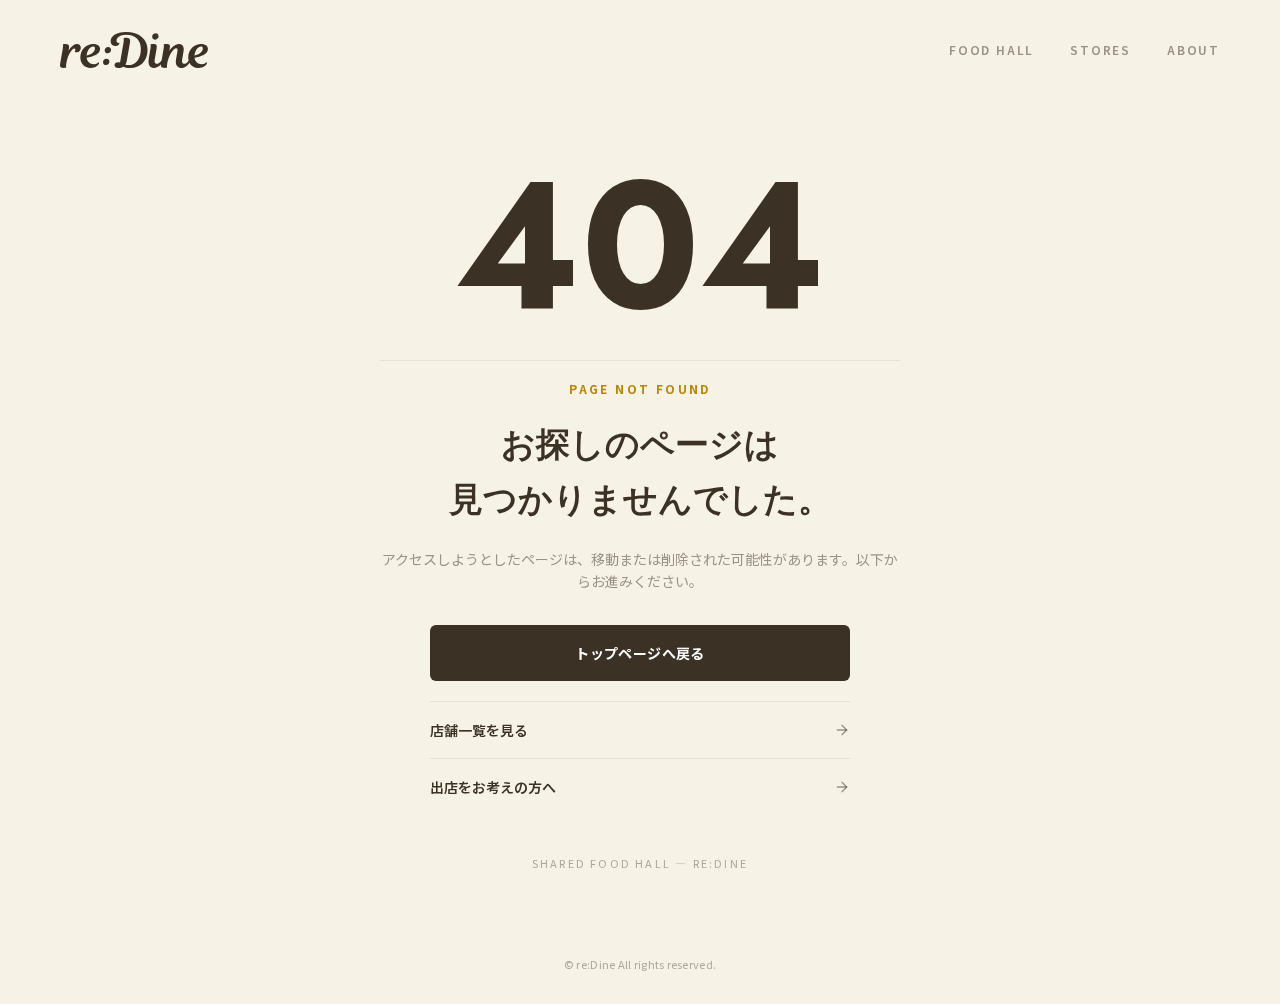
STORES (1100, 50)
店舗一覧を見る (479, 730)
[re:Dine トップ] (134, 50)
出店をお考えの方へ (493, 787)
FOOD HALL (991, 50)
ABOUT (1193, 50)
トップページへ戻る (639, 653)
